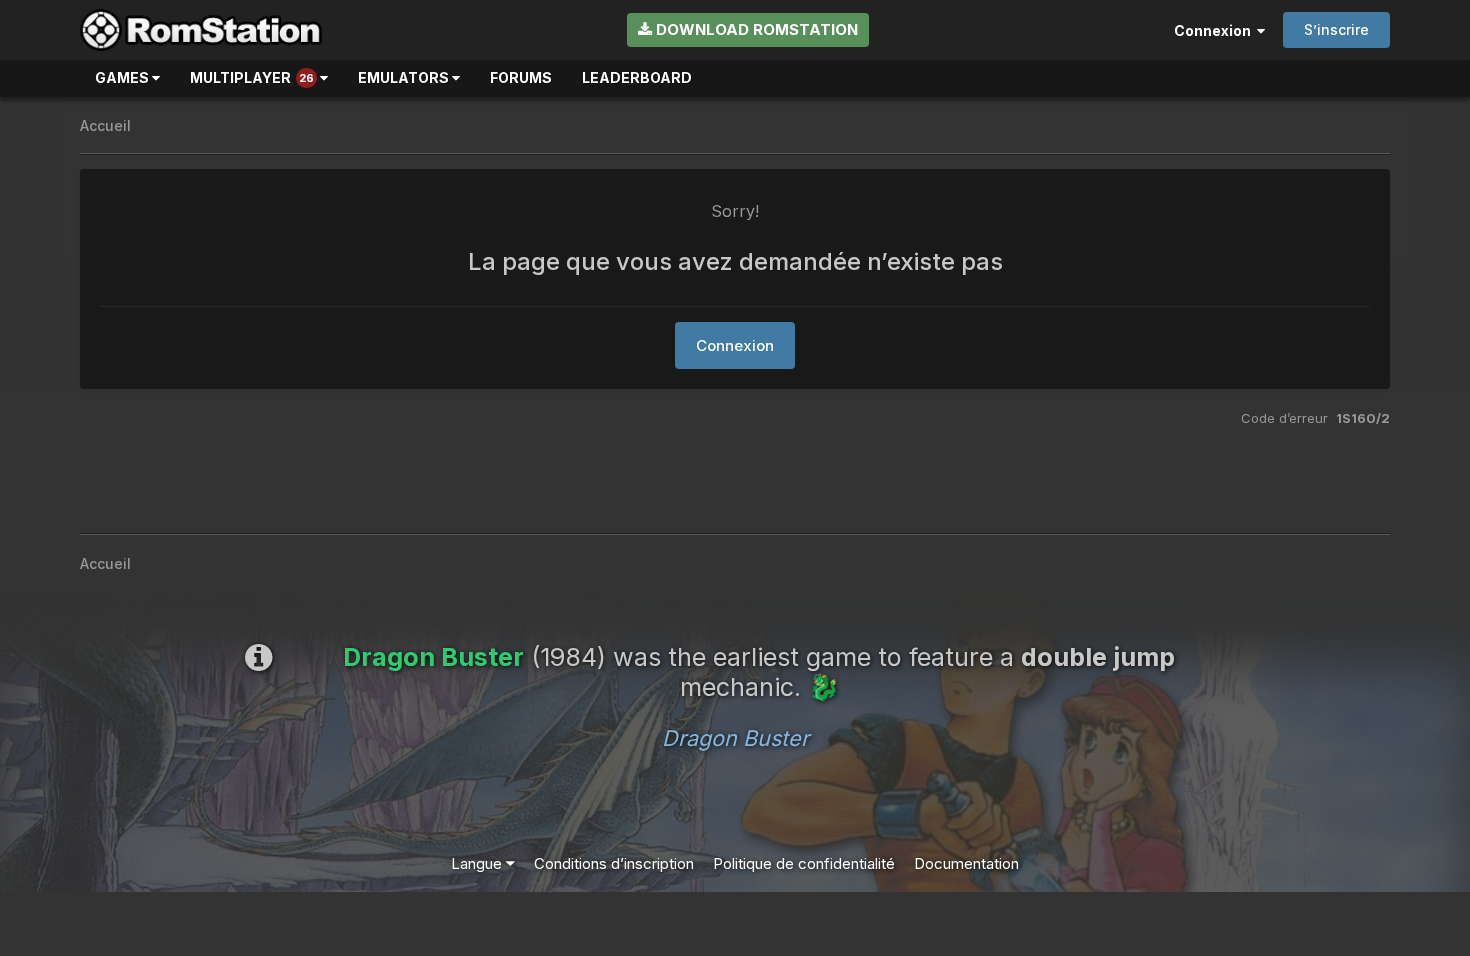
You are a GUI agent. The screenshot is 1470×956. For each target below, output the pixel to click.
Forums (521, 77)
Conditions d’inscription (614, 863)
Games (123, 77)
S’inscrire (1336, 29)
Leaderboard (637, 77)
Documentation (966, 863)
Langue (478, 863)
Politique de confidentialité (804, 863)
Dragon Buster (735, 738)
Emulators (405, 77)
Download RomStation (755, 29)
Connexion (1215, 30)
